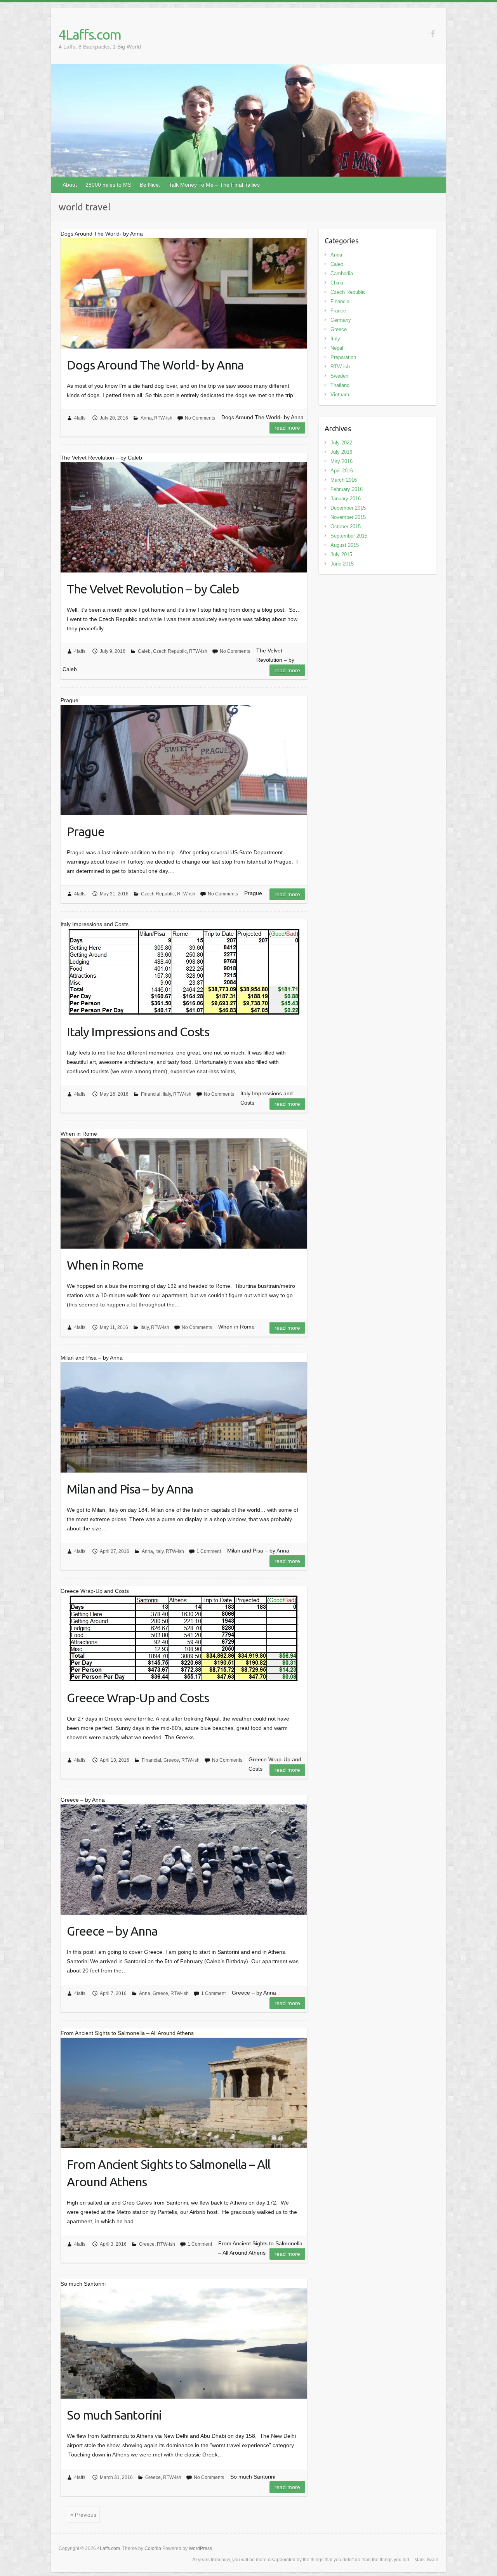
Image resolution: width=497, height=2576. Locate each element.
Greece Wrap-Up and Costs (138, 1698)
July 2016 (341, 452)
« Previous (83, 2515)
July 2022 (341, 443)
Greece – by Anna (112, 1931)
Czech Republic (170, 651)
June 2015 (342, 564)
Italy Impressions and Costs (138, 1032)
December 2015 (348, 508)
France (338, 311)
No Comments (200, 418)
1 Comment (209, 1551)
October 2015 (346, 526)
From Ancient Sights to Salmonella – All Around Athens (169, 2173)
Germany (341, 320)
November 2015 (348, 517)
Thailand (340, 385)
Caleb (144, 651)
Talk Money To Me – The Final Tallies (214, 185)
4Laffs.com (90, 34)
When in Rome (105, 1265)
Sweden (339, 376)
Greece (171, 1760)
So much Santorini (114, 2415)
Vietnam (340, 395)
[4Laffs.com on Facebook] (433, 34)
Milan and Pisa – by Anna (130, 1489)
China (337, 283)
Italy (167, 1094)
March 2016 (344, 480)
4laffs (80, 418)
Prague (86, 831)
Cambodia (342, 273)
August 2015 (345, 545)
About (70, 185)
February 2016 (347, 489)
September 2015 (349, 536)
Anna (146, 418)
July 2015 (341, 554)
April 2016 (342, 471)
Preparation (343, 357)
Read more (287, 428)
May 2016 (341, 461)
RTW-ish (163, 418)
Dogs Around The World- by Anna (155, 365)
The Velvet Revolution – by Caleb (153, 589)
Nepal (337, 348)
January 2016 (346, 499)
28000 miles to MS (108, 185)
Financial (151, 1094)
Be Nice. (150, 185)
